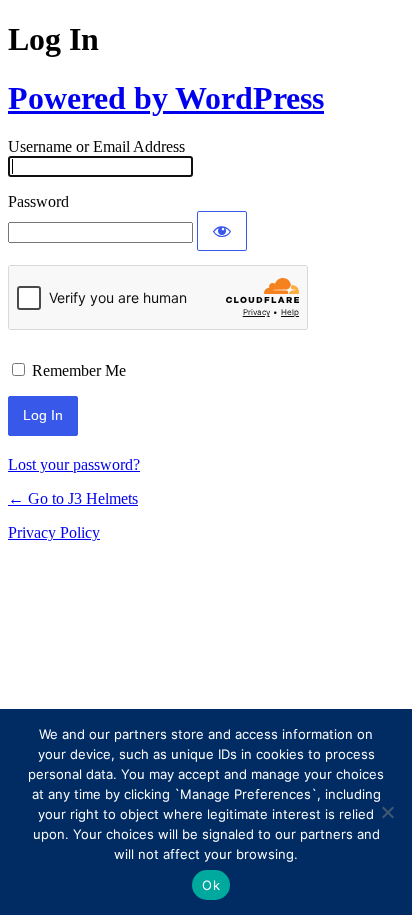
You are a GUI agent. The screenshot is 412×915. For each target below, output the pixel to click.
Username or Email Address (96, 146)
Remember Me (79, 370)
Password (38, 201)
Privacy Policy (54, 532)
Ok (211, 885)
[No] (387, 812)
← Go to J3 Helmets (73, 498)
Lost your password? (74, 464)
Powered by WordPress (166, 98)
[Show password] (222, 231)
